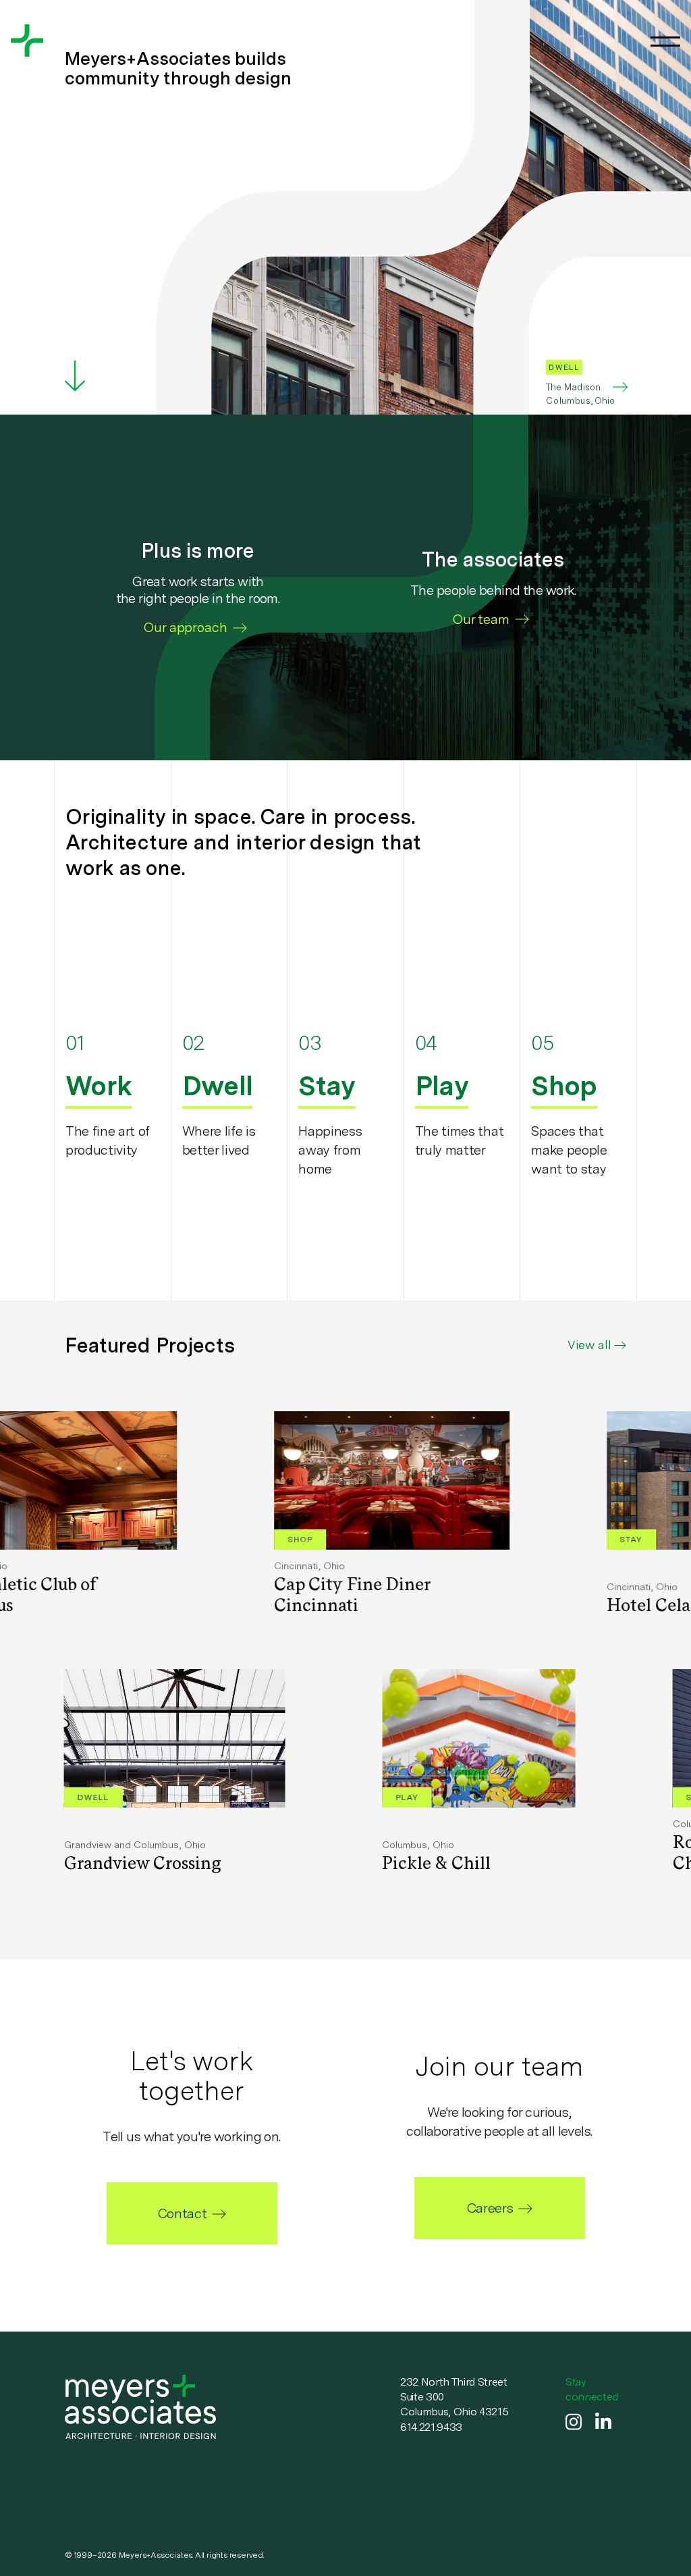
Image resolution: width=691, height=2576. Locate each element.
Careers (490, 2208)
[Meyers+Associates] (27, 41)
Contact (182, 2213)
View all (589, 1345)
